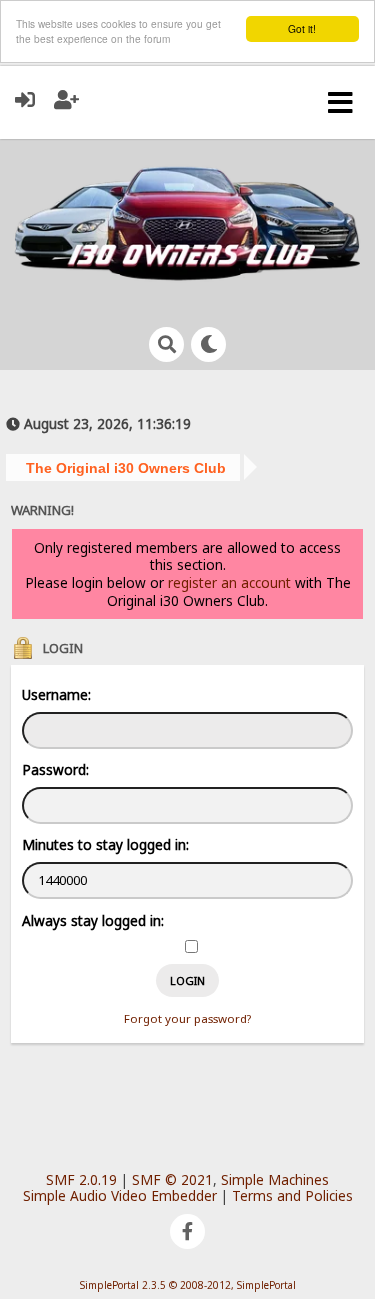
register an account (229, 582)
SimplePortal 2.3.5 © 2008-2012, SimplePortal (188, 1285)
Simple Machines (275, 1179)
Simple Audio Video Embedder (120, 1195)
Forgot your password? (187, 1018)
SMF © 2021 (172, 1179)
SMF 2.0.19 (81, 1179)
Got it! (302, 28)
